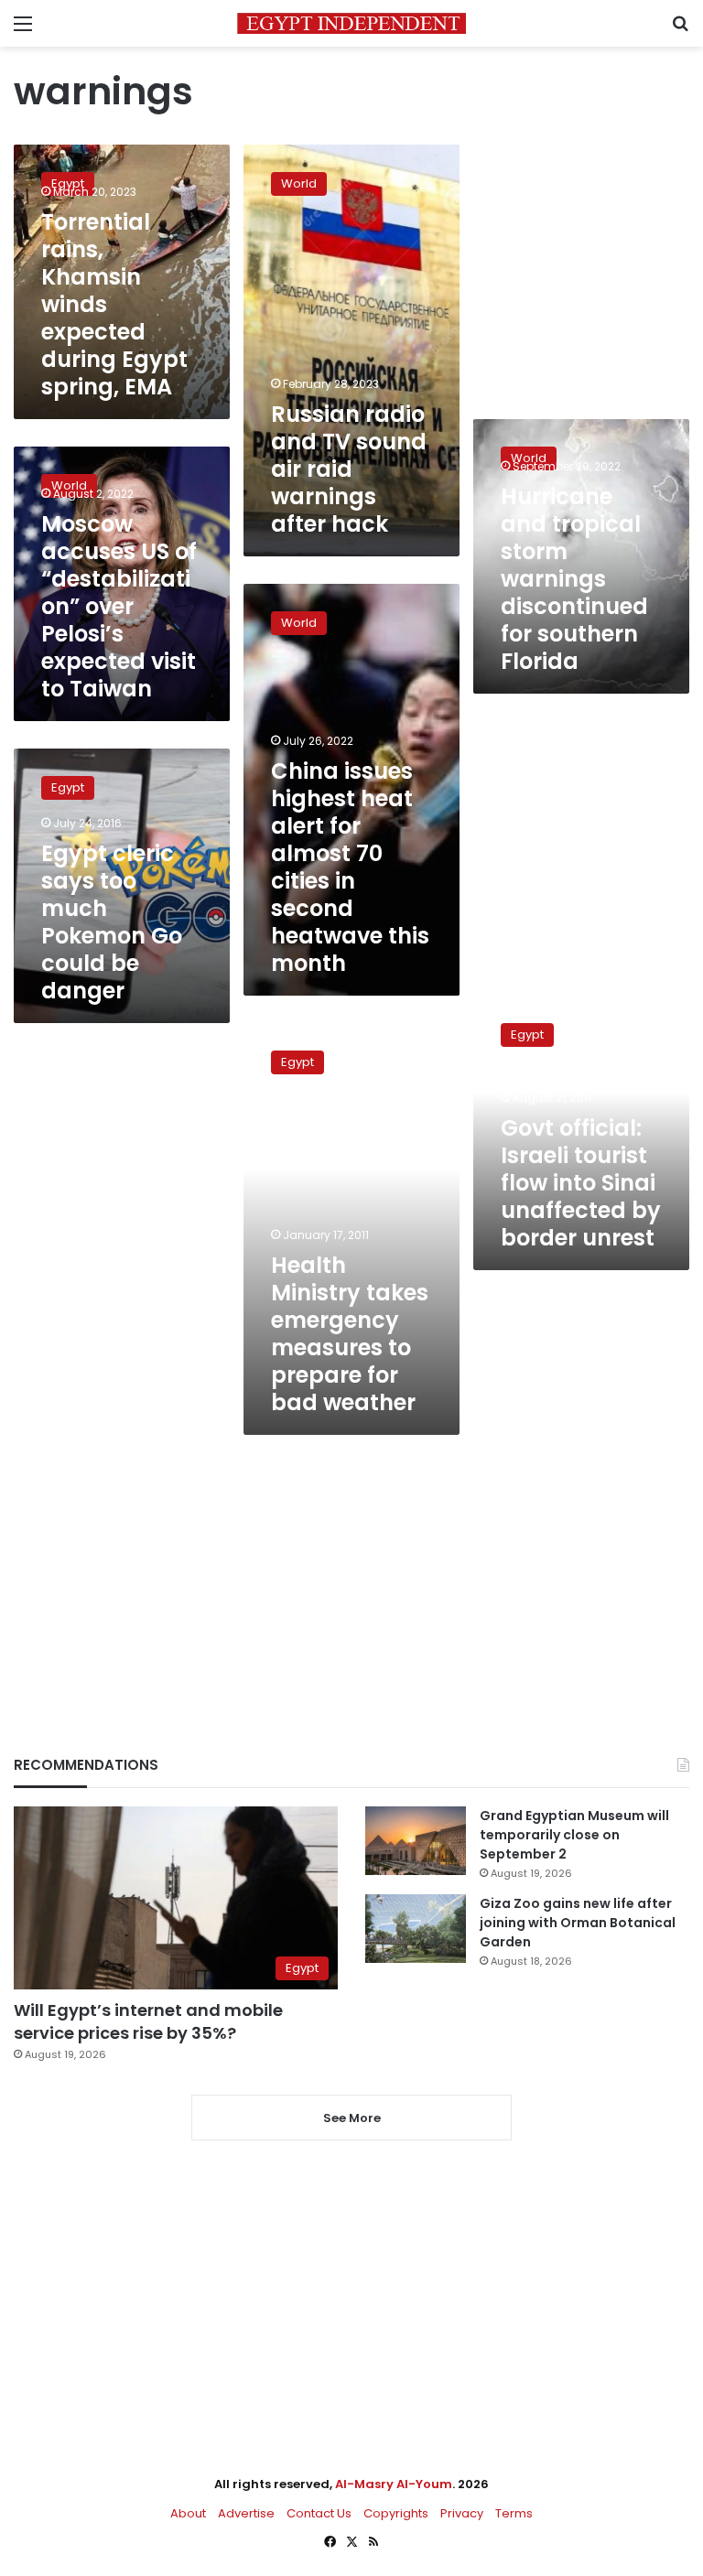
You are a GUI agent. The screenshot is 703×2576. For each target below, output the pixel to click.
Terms (514, 2513)
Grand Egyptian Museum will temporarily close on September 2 (574, 1835)
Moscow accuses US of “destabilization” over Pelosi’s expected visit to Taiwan (119, 606)
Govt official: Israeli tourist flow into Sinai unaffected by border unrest (581, 1183)
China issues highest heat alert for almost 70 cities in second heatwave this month (350, 867)
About (188, 2513)
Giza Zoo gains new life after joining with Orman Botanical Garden (578, 1923)
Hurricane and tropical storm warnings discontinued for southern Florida (574, 579)
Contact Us (319, 2513)
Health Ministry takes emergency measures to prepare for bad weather (350, 1334)
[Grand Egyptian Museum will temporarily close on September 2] (416, 1841)
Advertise (246, 2513)
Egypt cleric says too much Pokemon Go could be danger (112, 922)
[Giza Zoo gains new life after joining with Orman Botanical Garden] (416, 1929)
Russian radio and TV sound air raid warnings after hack (349, 469)
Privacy (462, 2513)
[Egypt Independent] (351, 23)
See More (352, 2118)
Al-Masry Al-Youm (394, 2484)
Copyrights (396, 2513)
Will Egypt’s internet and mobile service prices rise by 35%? (148, 2021)
